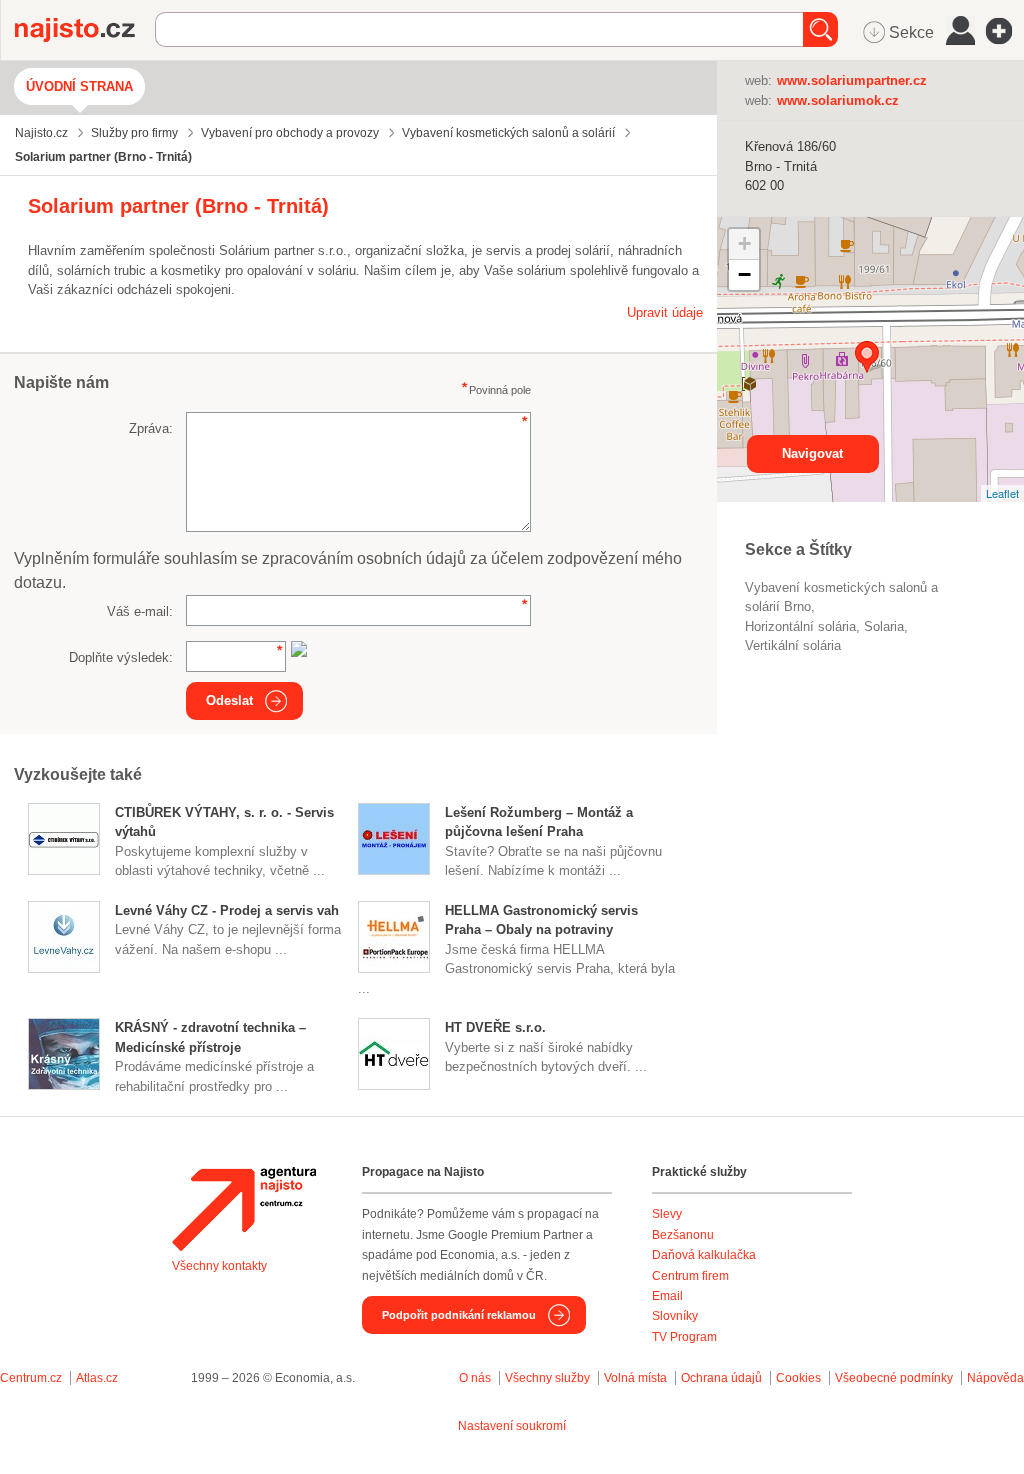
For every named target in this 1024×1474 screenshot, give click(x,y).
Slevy (667, 1214)
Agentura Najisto (244, 1209)
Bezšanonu (683, 1235)
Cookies (798, 1378)
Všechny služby (549, 1378)
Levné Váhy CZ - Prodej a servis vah (227, 910)
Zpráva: (151, 428)
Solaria (884, 626)
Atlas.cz (97, 1378)
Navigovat (812, 453)
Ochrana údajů (721, 1378)
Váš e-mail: (140, 611)
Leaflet (1002, 493)
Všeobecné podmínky (894, 1378)
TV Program (684, 1337)
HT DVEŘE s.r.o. (495, 1027)
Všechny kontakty (219, 1266)
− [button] (744, 274)
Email (667, 1296)
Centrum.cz (31, 1378)
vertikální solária (793, 645)
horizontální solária (800, 626)
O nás (475, 1378)
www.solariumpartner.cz (852, 80)
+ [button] (744, 243)
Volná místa (635, 1378)
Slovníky (675, 1316)
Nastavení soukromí (512, 1426)
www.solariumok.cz (838, 100)
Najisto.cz (85, 30)
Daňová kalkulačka (704, 1255)
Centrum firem (690, 1276)
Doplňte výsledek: (121, 657)
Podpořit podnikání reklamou (459, 1315)
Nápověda (995, 1378)
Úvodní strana (79, 86)
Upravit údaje (665, 312)
